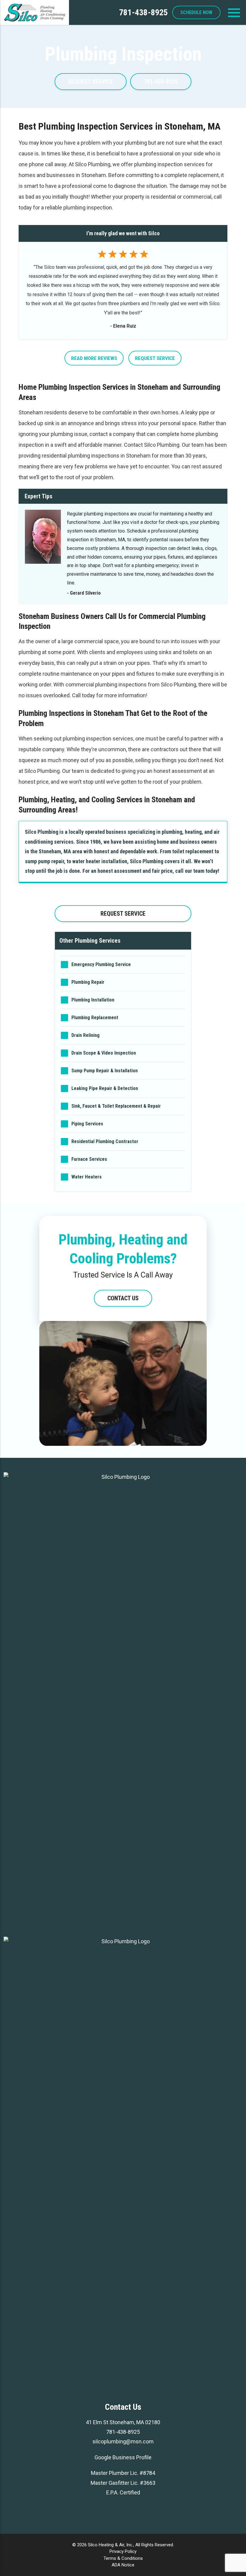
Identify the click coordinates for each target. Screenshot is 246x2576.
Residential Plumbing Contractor (105, 1141)
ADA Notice (123, 2565)
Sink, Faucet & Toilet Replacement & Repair (116, 1106)
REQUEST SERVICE (91, 82)
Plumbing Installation (93, 1000)
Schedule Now (196, 12)
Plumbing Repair (88, 982)
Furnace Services (89, 1159)
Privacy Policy (123, 2551)
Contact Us (123, 1298)
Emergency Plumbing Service (101, 964)
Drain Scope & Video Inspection (104, 1053)
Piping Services (87, 1124)
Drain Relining (85, 1035)
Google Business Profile (123, 2457)
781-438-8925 (143, 12)
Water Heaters (87, 1177)
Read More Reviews (94, 358)
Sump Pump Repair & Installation (105, 1071)
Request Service (155, 358)
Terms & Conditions (123, 2558)
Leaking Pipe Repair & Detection (105, 1088)
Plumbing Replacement (95, 1018)
